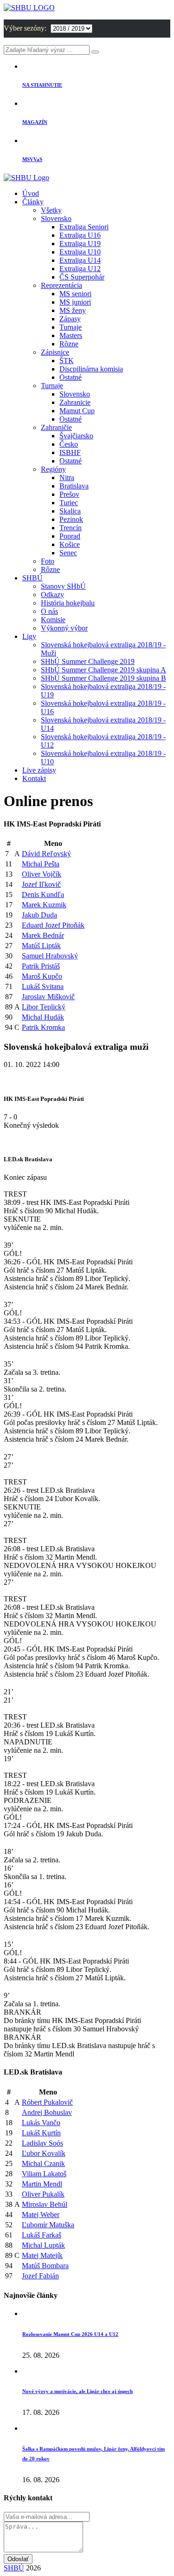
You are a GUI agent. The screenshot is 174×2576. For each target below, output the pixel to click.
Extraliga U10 (80, 252)
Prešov (69, 494)
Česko (69, 444)
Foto (48, 561)
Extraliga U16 (80, 235)
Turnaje (71, 327)
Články (33, 202)
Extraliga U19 (80, 244)
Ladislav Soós (42, 2143)
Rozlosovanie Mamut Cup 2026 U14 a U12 (70, 2334)
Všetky (51, 210)
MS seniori (75, 294)
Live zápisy (39, 770)
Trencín (71, 528)
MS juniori (75, 302)
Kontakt (34, 778)
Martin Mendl (42, 2184)
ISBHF (70, 452)
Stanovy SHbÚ (63, 586)
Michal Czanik (43, 2163)
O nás (49, 611)
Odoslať (18, 2559)
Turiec (69, 503)
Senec (68, 553)
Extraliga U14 (80, 260)
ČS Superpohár (82, 277)
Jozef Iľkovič (41, 884)
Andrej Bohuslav (47, 2112)
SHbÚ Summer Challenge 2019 (88, 661)
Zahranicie (75, 402)
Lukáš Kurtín (41, 2133)
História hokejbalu (68, 603)
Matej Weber (41, 2215)
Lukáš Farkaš (42, 2235)
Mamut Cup (77, 411)
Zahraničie (56, 427)
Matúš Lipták (41, 946)
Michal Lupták (43, 2245)
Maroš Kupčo (42, 976)
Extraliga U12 (80, 269)
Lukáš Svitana (43, 986)
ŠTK (67, 361)
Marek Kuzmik (44, 905)
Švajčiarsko (76, 436)
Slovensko (56, 218)
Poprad (70, 536)
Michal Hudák (43, 1017)
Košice (70, 544)
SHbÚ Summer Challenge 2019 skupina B (103, 678)
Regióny (53, 469)
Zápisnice (55, 352)
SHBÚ (32, 578)
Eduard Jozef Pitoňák (53, 925)
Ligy (29, 636)
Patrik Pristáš (41, 966)
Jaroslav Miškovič (48, 997)
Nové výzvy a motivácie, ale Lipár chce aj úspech (77, 2391)
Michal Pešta (41, 864)
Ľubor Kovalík (44, 2153)
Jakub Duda (39, 915)
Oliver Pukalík (43, 2194)
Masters (71, 335)
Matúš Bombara (45, 2266)
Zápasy (70, 319)
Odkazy (52, 595)
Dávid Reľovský (46, 854)
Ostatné (71, 377)
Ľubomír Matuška (48, 2225)
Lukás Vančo (41, 2123)
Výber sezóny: (26, 28)
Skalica (70, 511)
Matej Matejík (42, 2255)
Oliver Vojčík (42, 874)
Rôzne (69, 344)
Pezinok (71, 519)
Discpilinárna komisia (91, 369)
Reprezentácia (61, 285)
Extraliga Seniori (84, 227)
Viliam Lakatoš (44, 2174)
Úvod (31, 193)
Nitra (67, 478)
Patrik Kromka (43, 1027)
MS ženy (73, 310)
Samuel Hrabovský (50, 956)
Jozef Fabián (40, 2276)
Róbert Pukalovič (47, 2102)
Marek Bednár (43, 935)
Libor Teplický (44, 1007)
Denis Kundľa (43, 894)
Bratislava (74, 486)
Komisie (53, 620)
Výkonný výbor (64, 628)
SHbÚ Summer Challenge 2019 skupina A (103, 670)
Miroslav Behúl (45, 2204)
